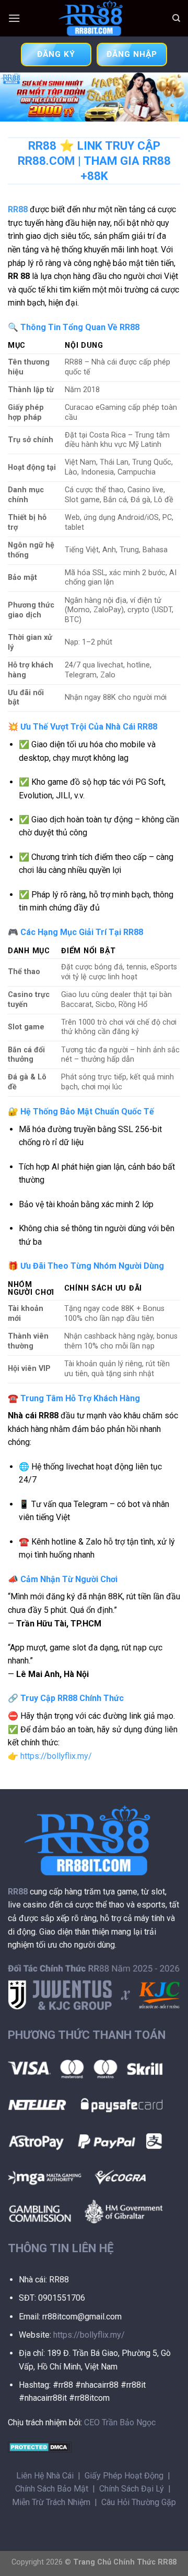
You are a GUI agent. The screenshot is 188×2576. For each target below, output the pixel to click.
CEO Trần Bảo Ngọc (120, 2422)
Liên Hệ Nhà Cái (45, 2476)
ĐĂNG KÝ (56, 54)
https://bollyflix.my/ (56, 1756)
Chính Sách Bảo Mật (52, 2489)
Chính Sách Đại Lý (132, 2489)
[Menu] (14, 18)
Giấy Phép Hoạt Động (124, 2476)
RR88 (18, 209)
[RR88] (94, 18)
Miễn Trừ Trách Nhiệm (51, 2502)
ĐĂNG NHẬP (132, 54)
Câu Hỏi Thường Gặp (139, 2502)
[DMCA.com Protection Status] (40, 2446)
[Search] (176, 18)
